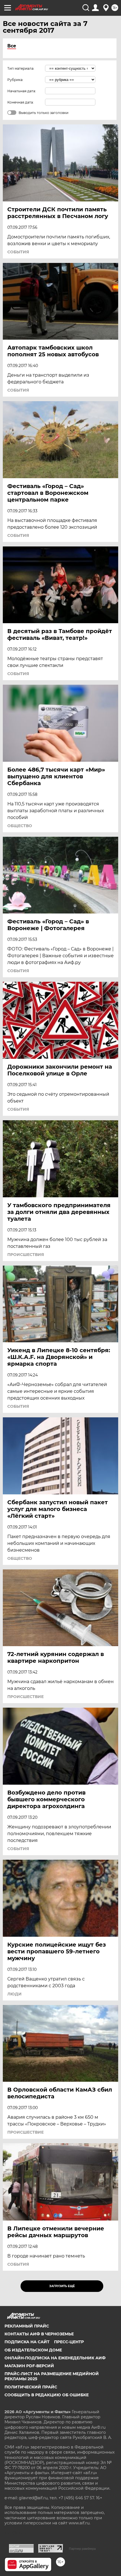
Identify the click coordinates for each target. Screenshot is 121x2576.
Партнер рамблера (82, 2549)
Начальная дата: (22, 91)
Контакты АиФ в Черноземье (39, 2334)
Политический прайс (31, 2387)
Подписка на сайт (27, 2342)
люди (14, 1994)
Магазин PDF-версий (29, 2366)
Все (12, 46)
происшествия (26, 1255)
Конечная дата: (21, 102)
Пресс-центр (69, 2342)
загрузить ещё (62, 2286)
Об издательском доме (33, 2350)
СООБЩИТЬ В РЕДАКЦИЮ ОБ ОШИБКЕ (47, 2395)
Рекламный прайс (27, 2326)
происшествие (25, 1697)
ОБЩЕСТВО (20, 826)
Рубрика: (15, 80)
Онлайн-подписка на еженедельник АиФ (55, 2358)
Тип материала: (21, 68)
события (18, 252)
